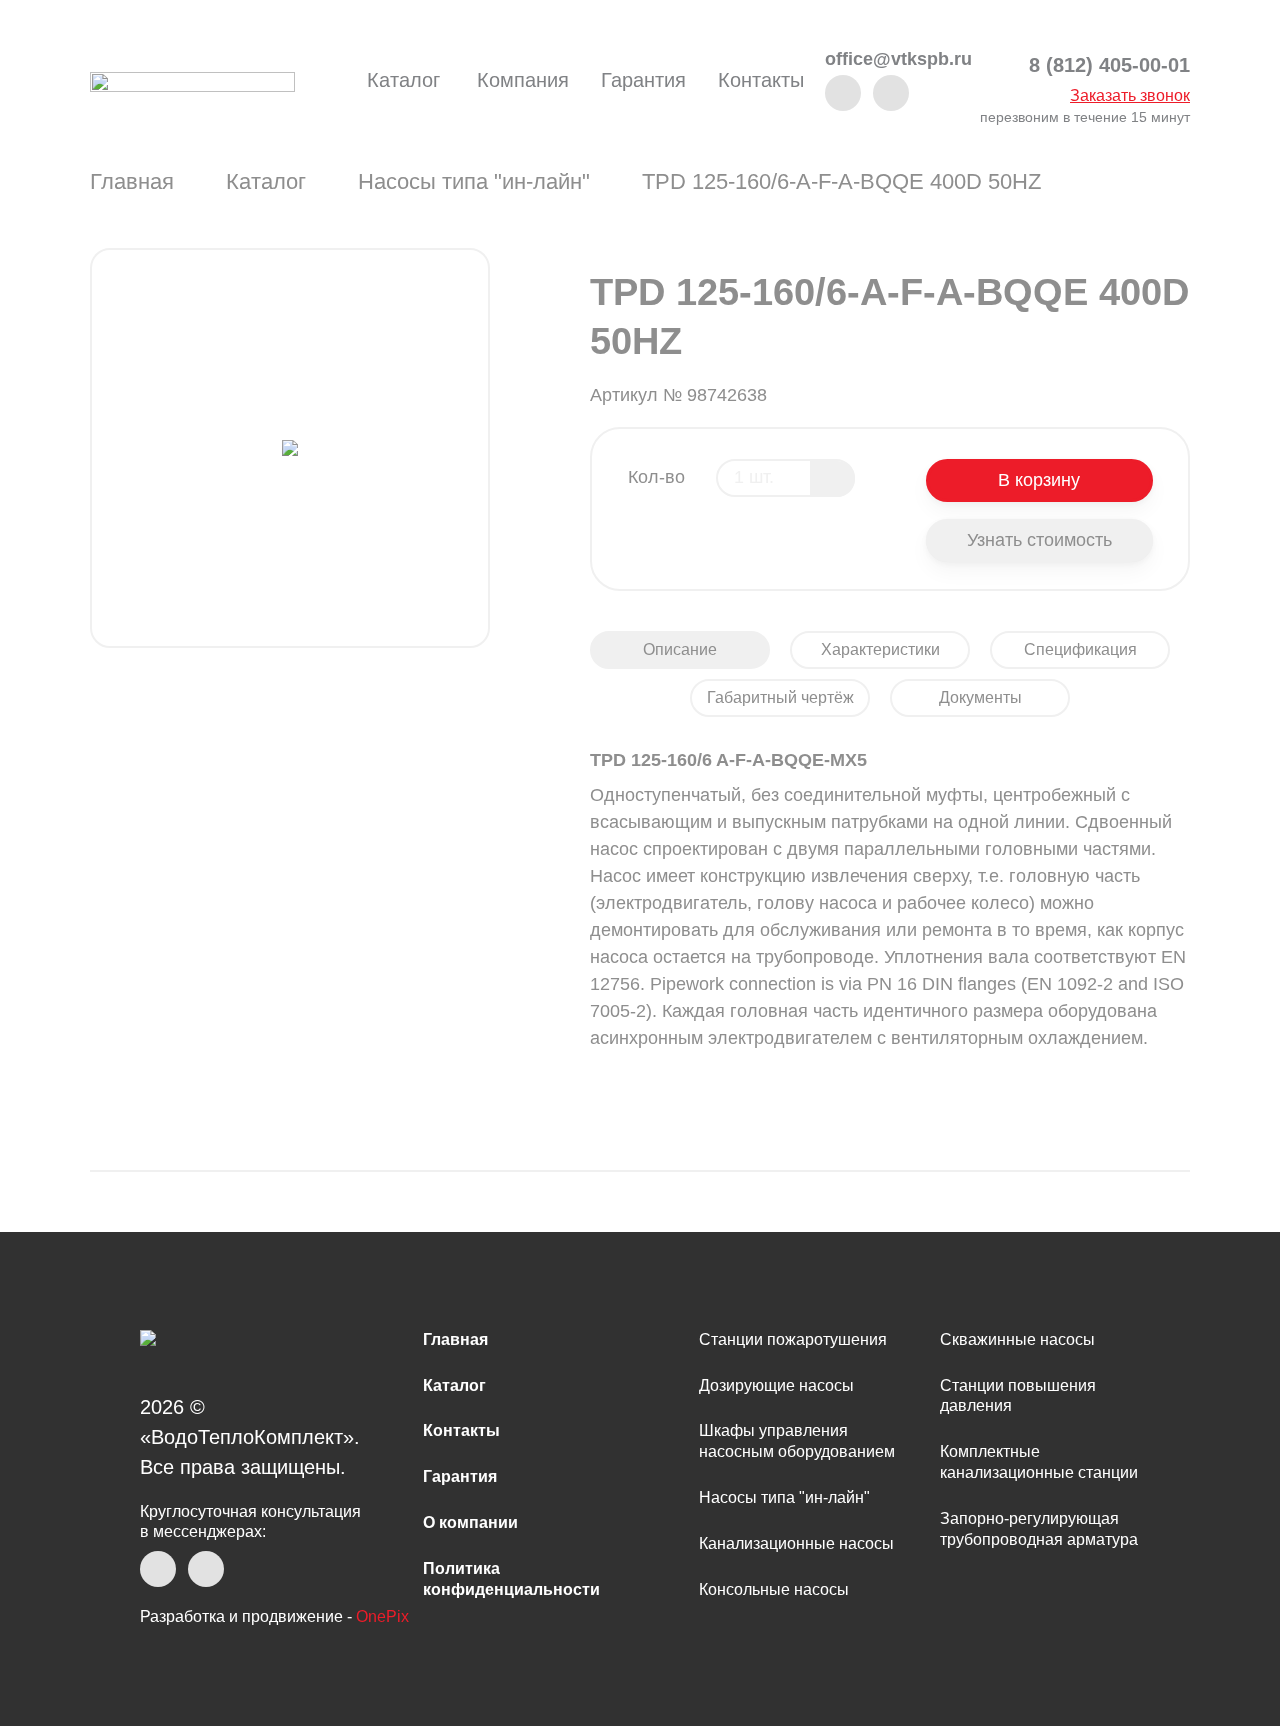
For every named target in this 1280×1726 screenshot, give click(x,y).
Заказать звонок (1130, 95)
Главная (132, 181)
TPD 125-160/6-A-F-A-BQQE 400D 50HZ (841, 181)
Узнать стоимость (1039, 540)
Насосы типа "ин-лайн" (474, 181)
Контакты (761, 80)
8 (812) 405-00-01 (1109, 65)
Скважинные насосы (1017, 1339)
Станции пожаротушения (793, 1339)
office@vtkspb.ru (898, 59)
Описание (680, 649)
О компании (470, 1522)
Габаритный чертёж (780, 697)
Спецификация (1080, 649)
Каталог (403, 80)
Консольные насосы (774, 1589)
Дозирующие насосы (776, 1385)
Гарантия (643, 80)
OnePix (382, 1616)
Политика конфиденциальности (511, 1579)
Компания (523, 80)
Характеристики (880, 649)
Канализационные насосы (796, 1543)
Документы (980, 697)
